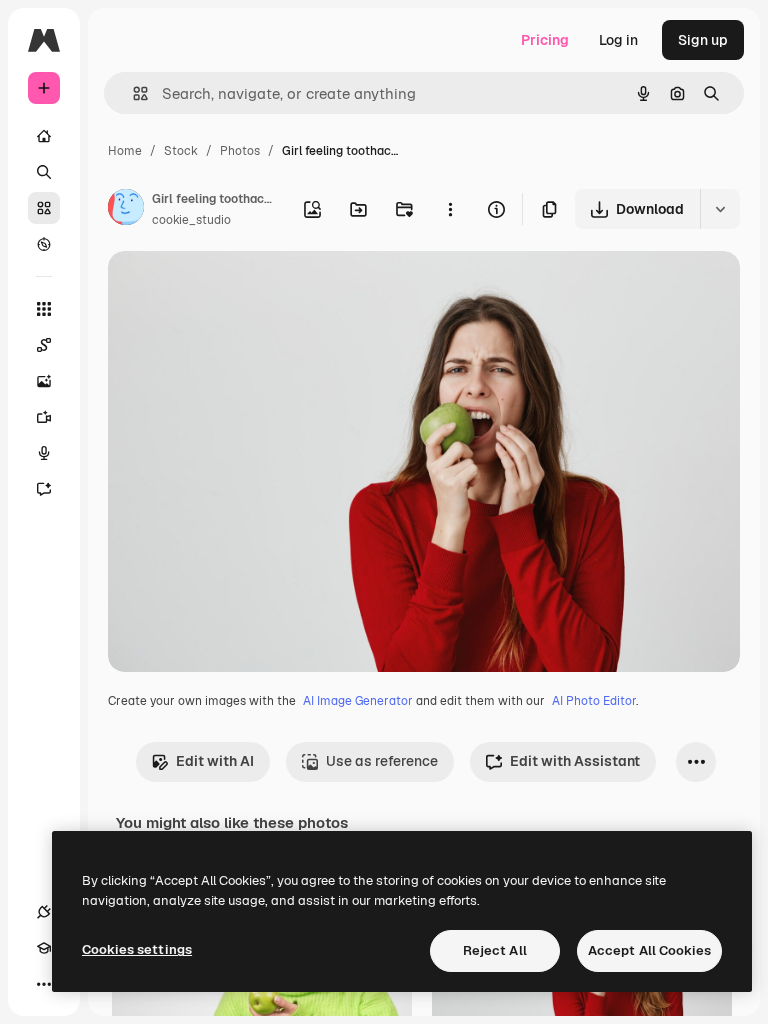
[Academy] (44, 948)
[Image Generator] (44, 381)
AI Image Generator (358, 701)
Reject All (495, 950)
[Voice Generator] (44, 453)
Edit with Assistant (575, 761)
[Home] (44, 136)
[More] (44, 984)
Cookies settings (137, 949)
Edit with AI (215, 761)
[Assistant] (44, 489)
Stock (181, 151)
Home (125, 151)
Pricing (545, 40)
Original (236, 289)
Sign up (703, 40)
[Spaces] (44, 345)
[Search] (44, 172)
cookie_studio (191, 220)
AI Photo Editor (594, 701)
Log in (618, 40)
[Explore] (44, 244)
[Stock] (44, 208)
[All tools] (44, 309)
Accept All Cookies (649, 950)
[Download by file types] (720, 209)
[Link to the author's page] (126, 210)
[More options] (450, 209)
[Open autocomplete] (132, 93)
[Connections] (44, 912)
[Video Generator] (44, 417)
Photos (240, 151)
